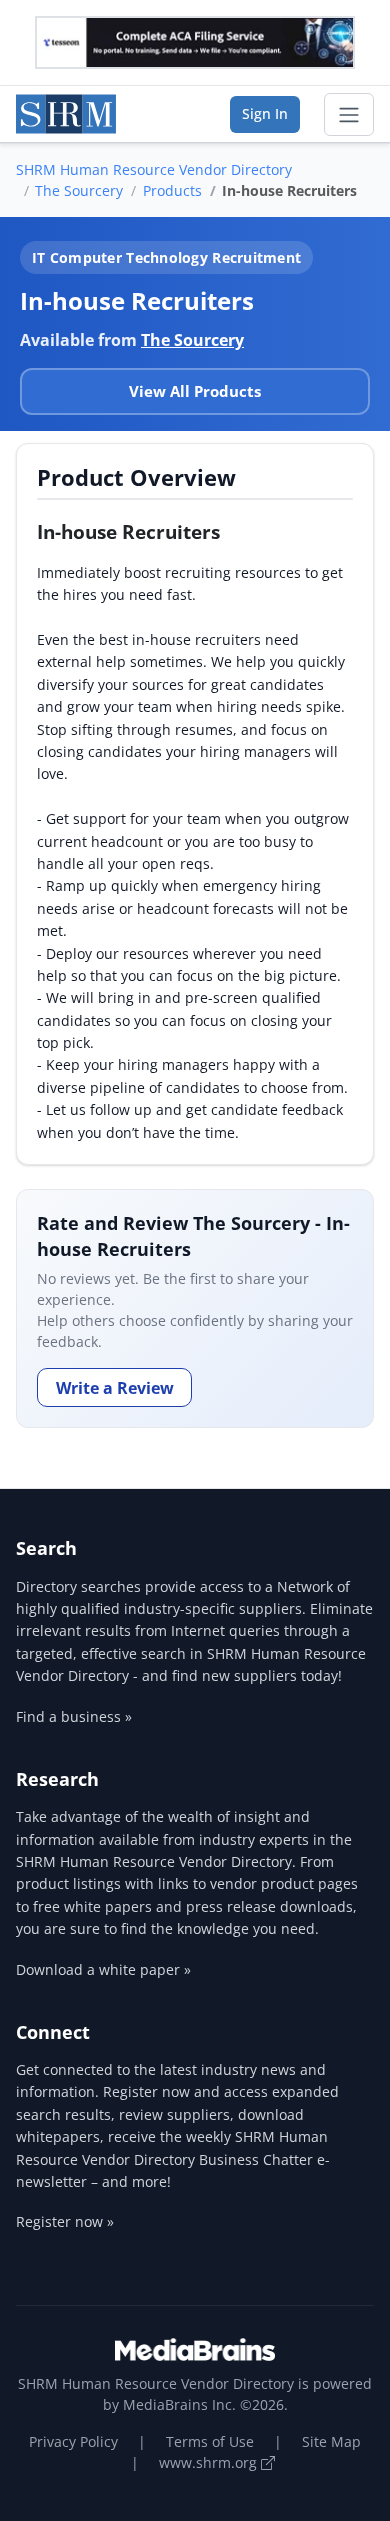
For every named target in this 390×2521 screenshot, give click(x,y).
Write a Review (115, 1388)
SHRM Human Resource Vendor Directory (154, 169)
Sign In (265, 113)
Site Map (331, 2441)
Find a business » (74, 1716)
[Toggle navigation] (349, 115)
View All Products (195, 391)
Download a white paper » (103, 1969)
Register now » (65, 2221)
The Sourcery (79, 190)
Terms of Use (210, 2441)
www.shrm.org (210, 2462)
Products (172, 190)
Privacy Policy (73, 2441)
